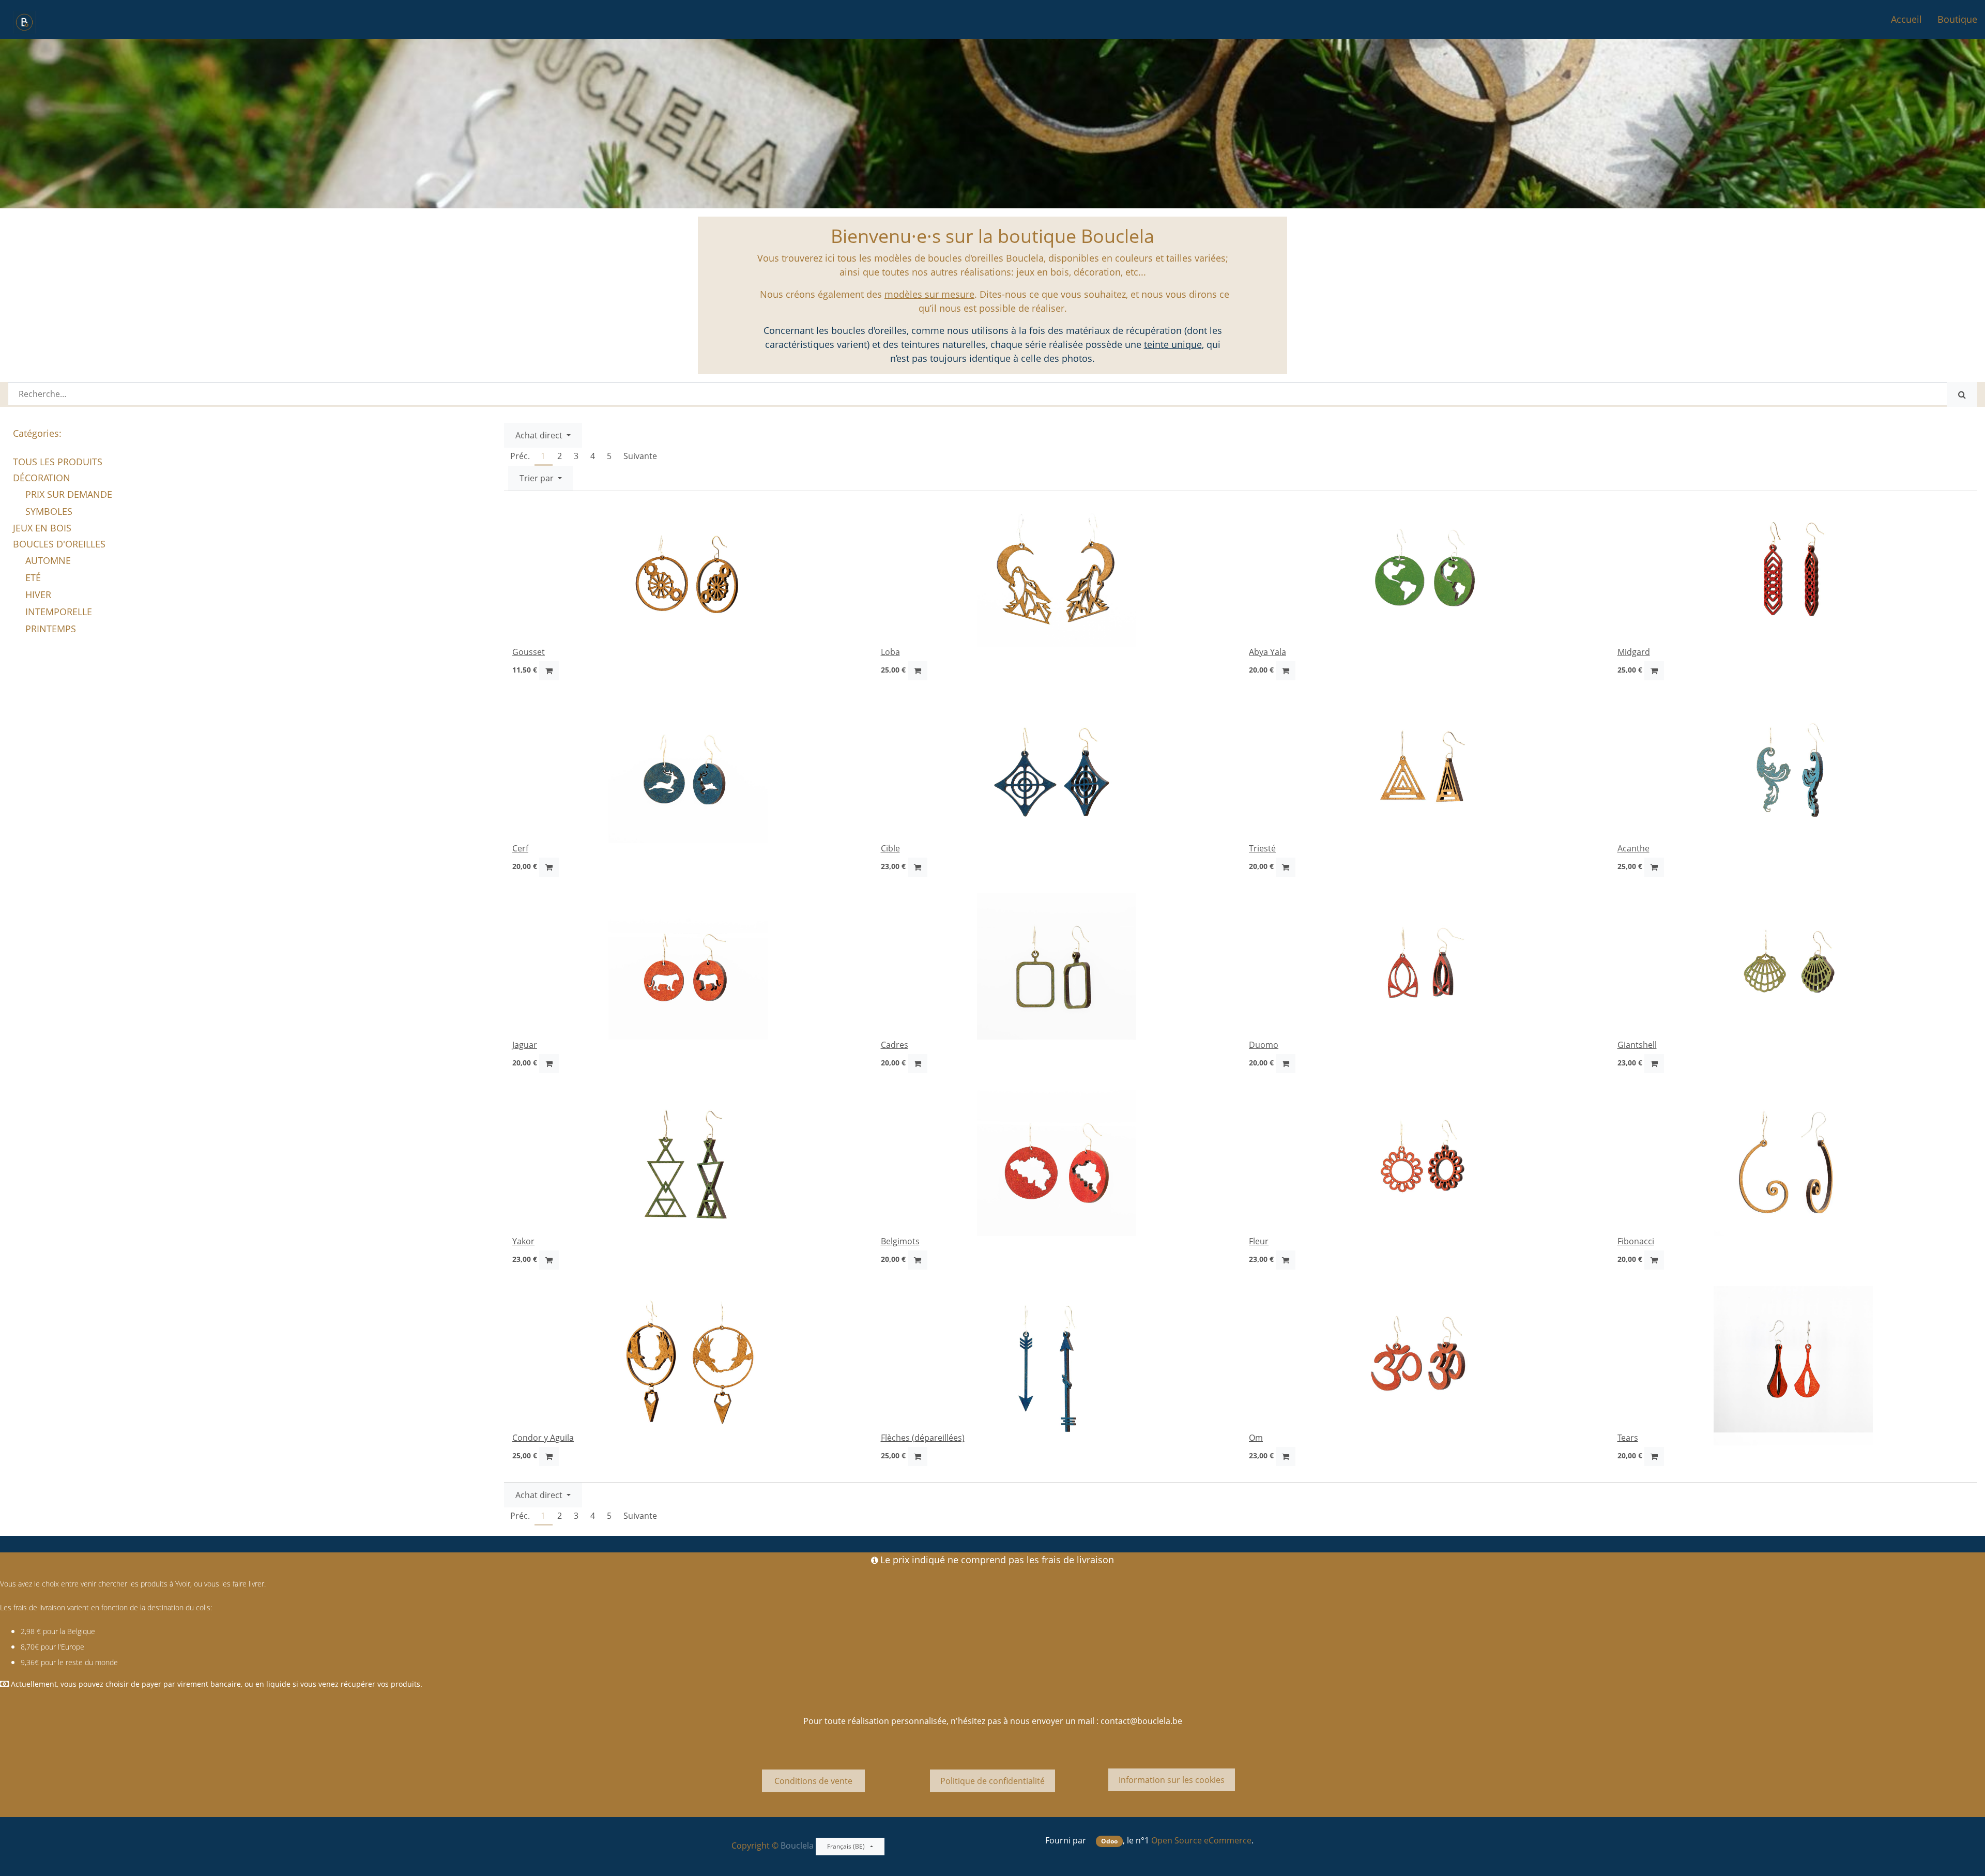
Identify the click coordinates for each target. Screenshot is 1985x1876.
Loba (890, 652)
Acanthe (1633, 848)
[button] (541, 478)
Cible (890, 848)
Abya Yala (1268, 652)
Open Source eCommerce (1201, 1840)
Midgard (1634, 652)
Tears (1628, 1438)
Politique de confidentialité (993, 1781)
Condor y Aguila (543, 1438)
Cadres (895, 1045)
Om (1256, 1438)
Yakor (523, 1241)
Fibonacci (1636, 1241)
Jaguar (525, 1045)
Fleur (1259, 1241)
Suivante (640, 456)
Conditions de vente (813, 1781)
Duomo (1264, 1045)
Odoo (1109, 1841)
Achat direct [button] (540, 435)
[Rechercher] (1962, 394)
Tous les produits (58, 462)
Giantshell (1637, 1045)
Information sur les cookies (1172, 1780)
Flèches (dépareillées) (923, 1438)
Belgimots (900, 1241)
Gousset (529, 652)
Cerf (520, 848)
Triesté (1262, 848)
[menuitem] (1906, 19)
